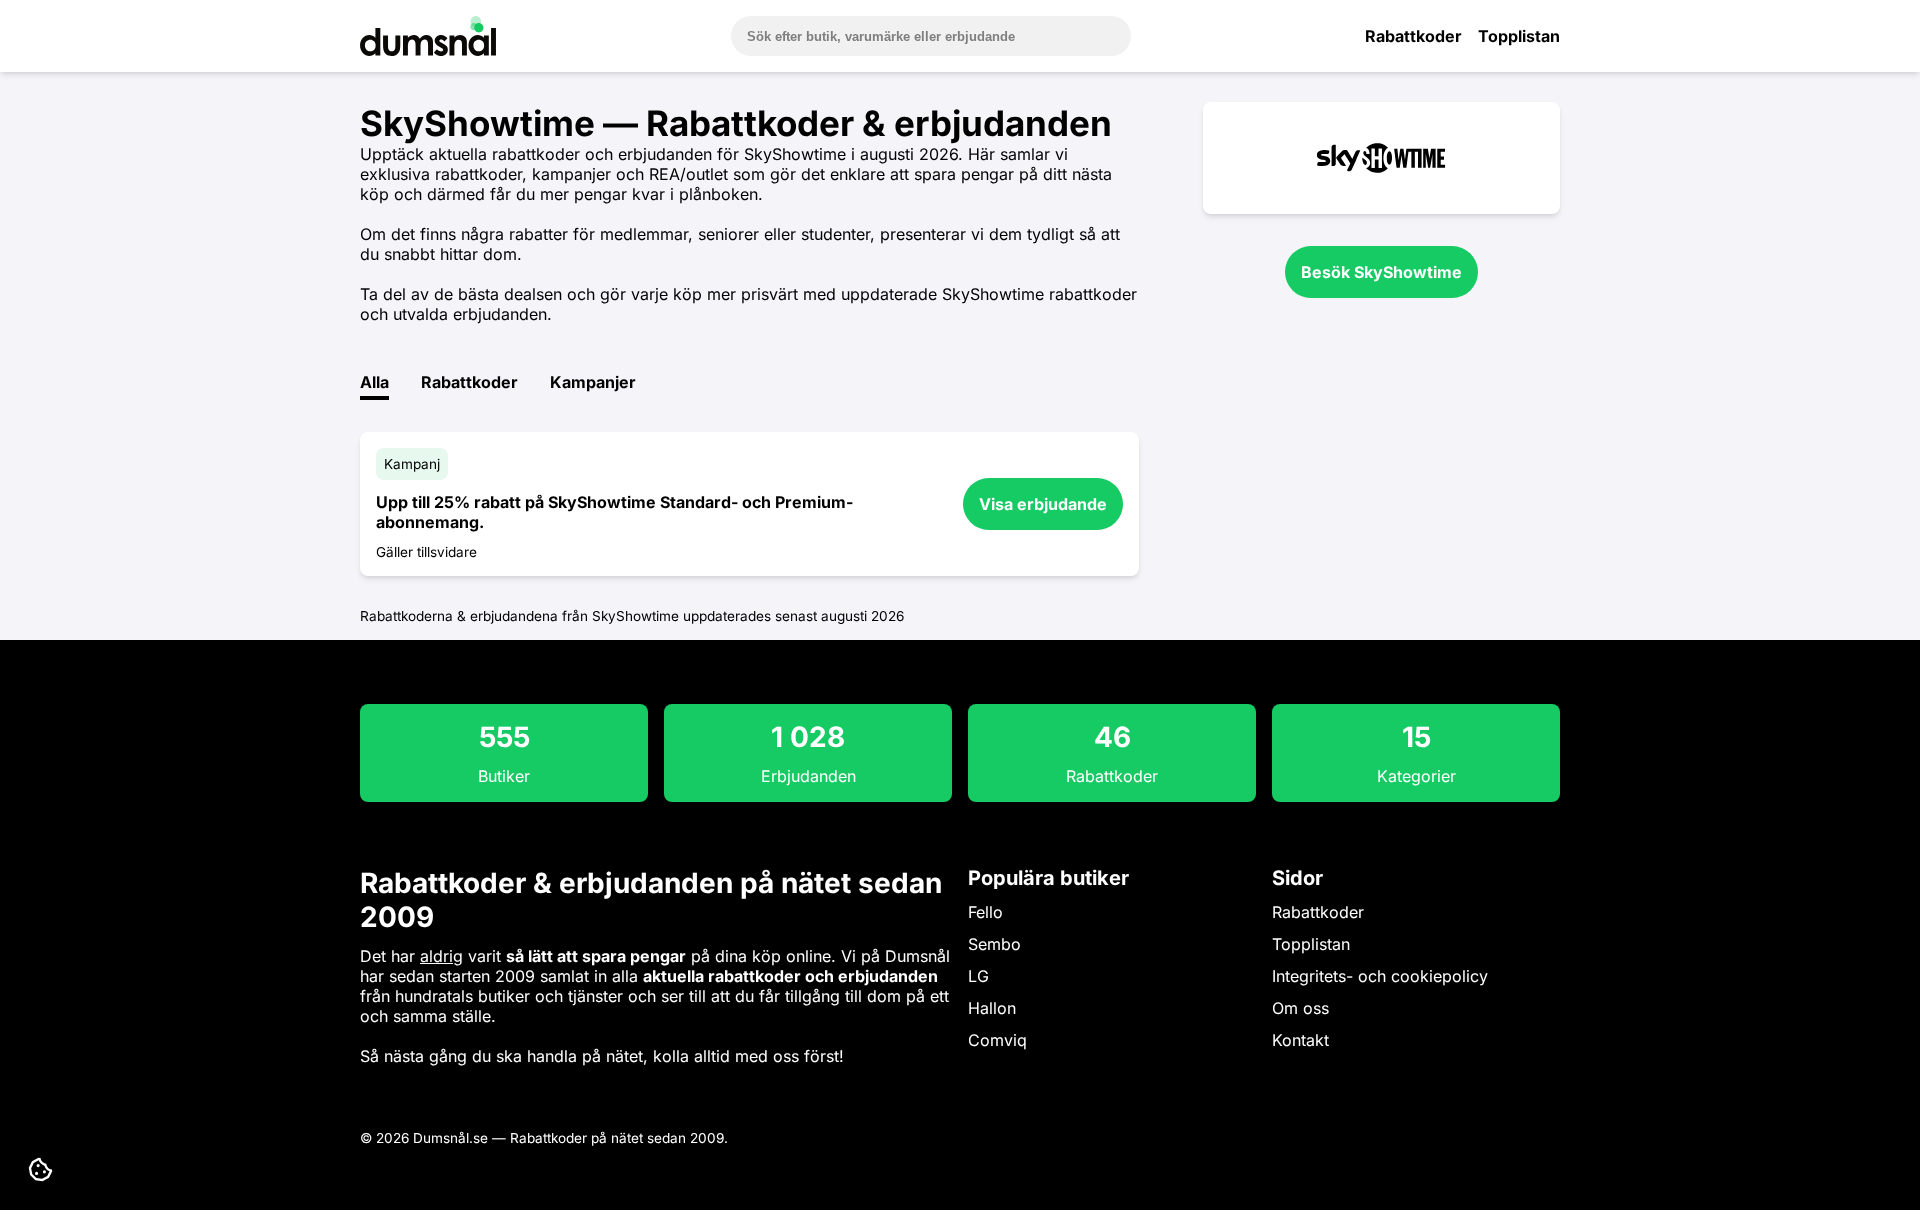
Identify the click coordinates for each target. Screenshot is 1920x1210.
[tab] (374, 386)
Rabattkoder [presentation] (469, 382)
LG (978, 976)
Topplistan (1519, 36)
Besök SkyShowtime (1381, 272)
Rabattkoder (1413, 36)
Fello (985, 912)
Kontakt (1300, 1040)
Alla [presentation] (374, 382)
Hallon (992, 1008)
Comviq (997, 1040)
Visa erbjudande (1043, 504)
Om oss (1300, 1008)
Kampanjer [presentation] (593, 382)
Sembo (994, 944)
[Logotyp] (428, 50)
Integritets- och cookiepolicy (1380, 976)
